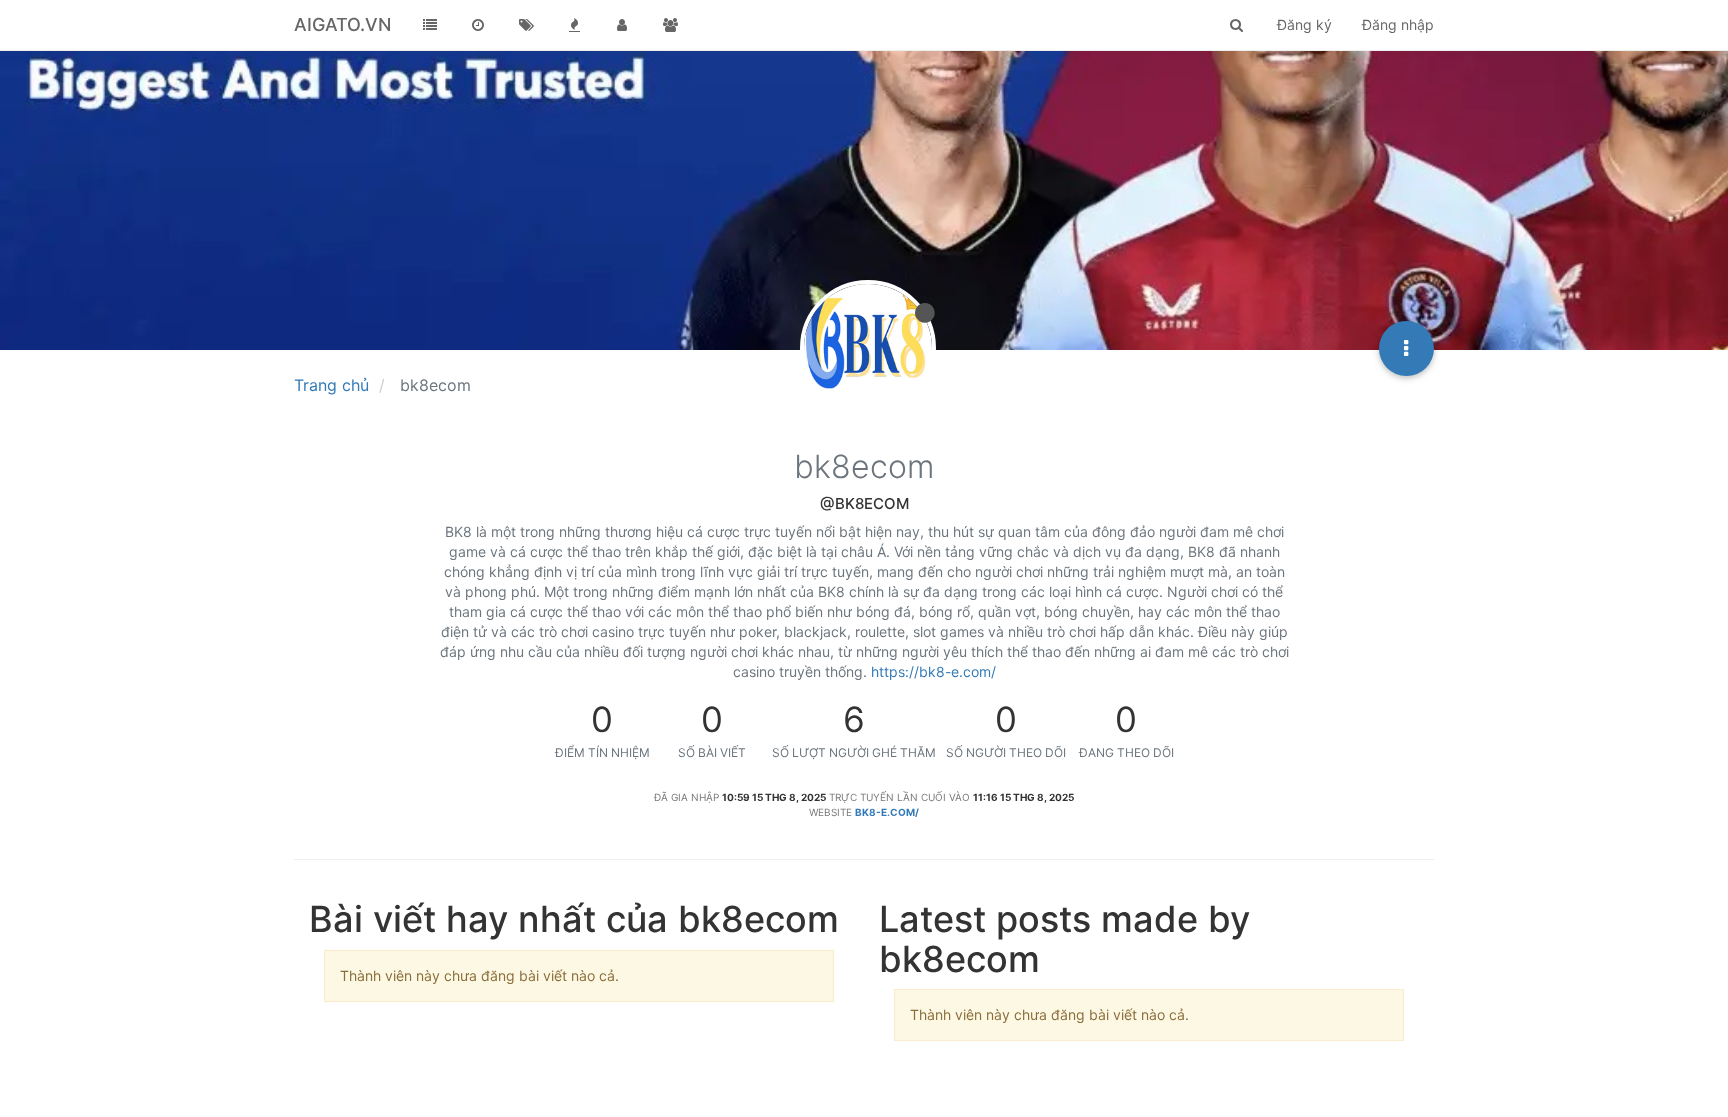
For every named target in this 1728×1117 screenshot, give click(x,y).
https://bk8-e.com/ (933, 671)
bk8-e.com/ (887, 812)
